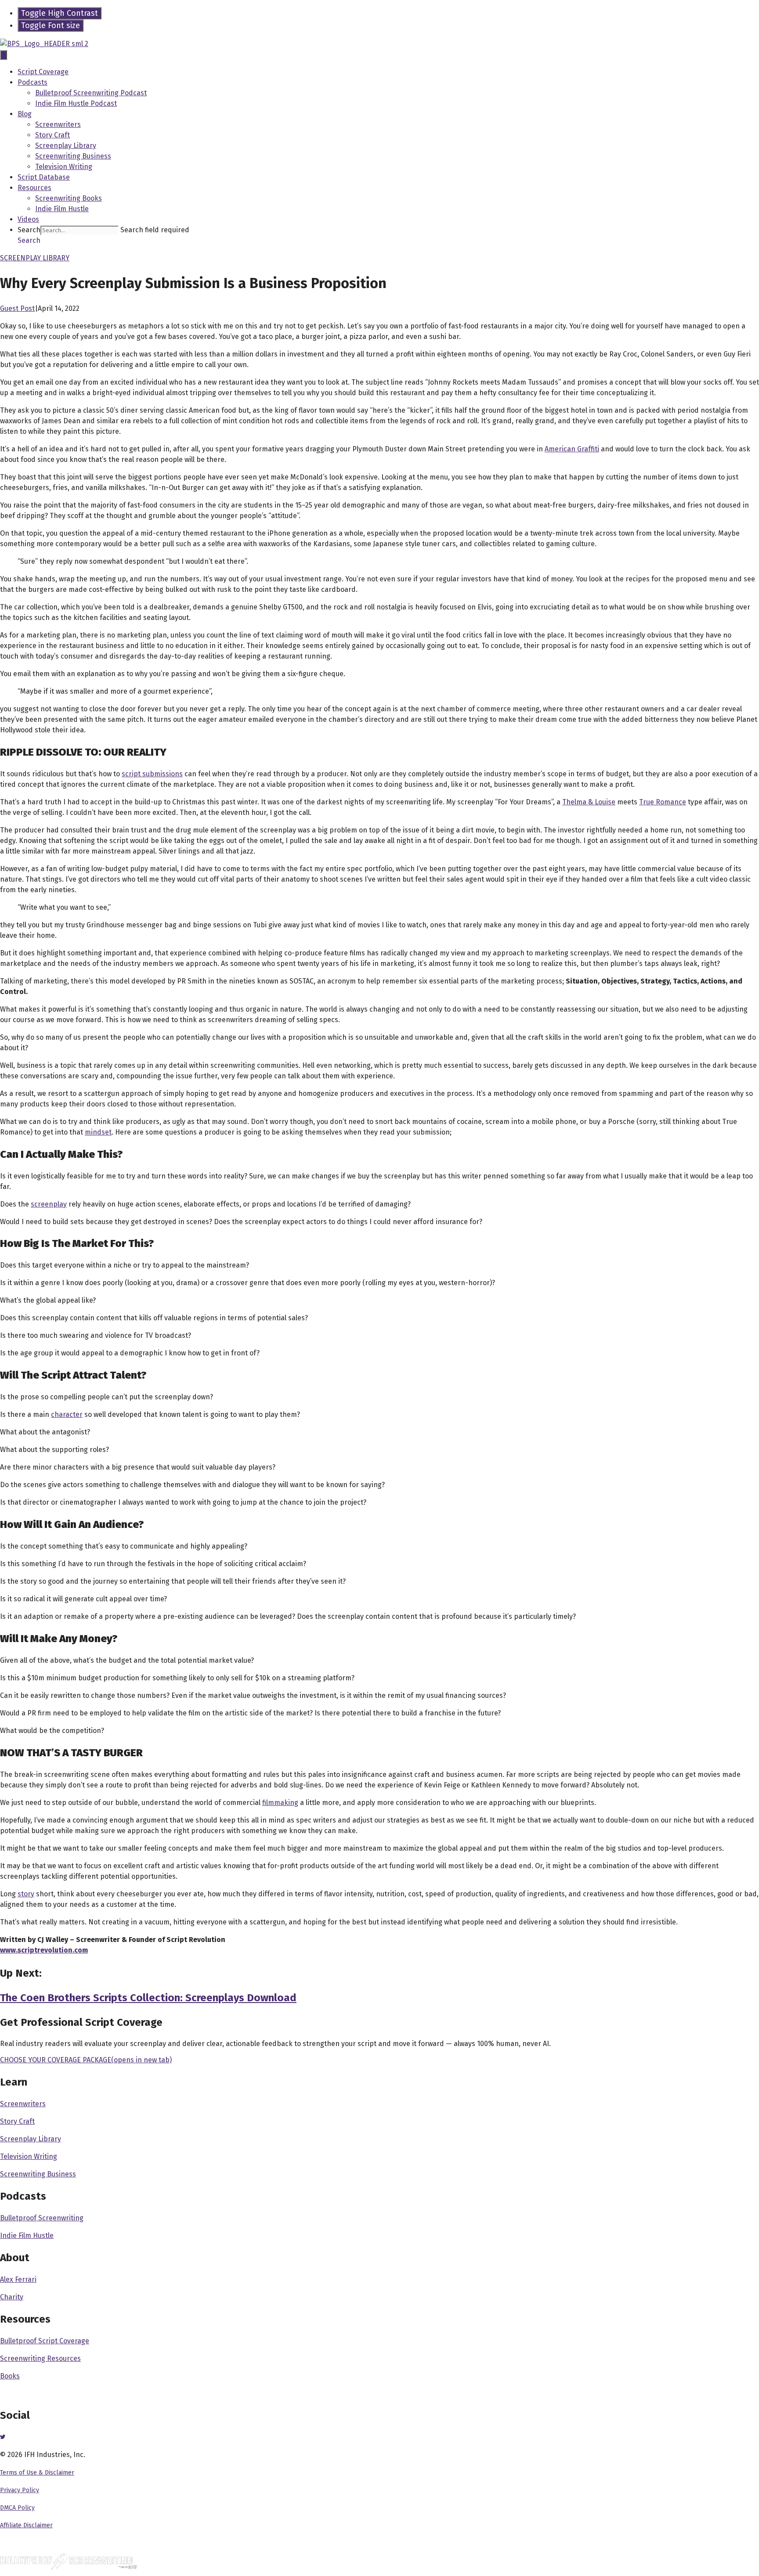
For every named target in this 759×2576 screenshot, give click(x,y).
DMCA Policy (17, 2508)
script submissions (152, 774)
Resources (34, 188)
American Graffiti (572, 449)
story (26, 1894)
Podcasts (33, 82)
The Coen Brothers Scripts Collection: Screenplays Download (148, 1998)
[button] (29, 240)
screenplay (49, 1204)
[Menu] (4, 55)
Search (29, 230)
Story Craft (52, 135)
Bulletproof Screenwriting (42, 2218)
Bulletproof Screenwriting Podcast (91, 93)
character (67, 1414)
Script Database (44, 177)
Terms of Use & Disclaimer (37, 2473)
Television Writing (64, 167)
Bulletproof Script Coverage (45, 2341)
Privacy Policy (20, 2490)
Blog (25, 114)
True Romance (663, 802)
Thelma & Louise (589, 802)
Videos (28, 219)
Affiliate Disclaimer (26, 2525)
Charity (12, 2297)
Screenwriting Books (69, 198)
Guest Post (17, 308)
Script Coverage (43, 72)
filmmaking (280, 1803)
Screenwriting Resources (40, 2358)
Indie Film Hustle (62, 209)
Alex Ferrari (18, 2279)
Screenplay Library (66, 146)
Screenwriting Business (73, 156)
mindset (98, 1132)
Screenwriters (58, 124)
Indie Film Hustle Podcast (76, 103)
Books (10, 2376)
